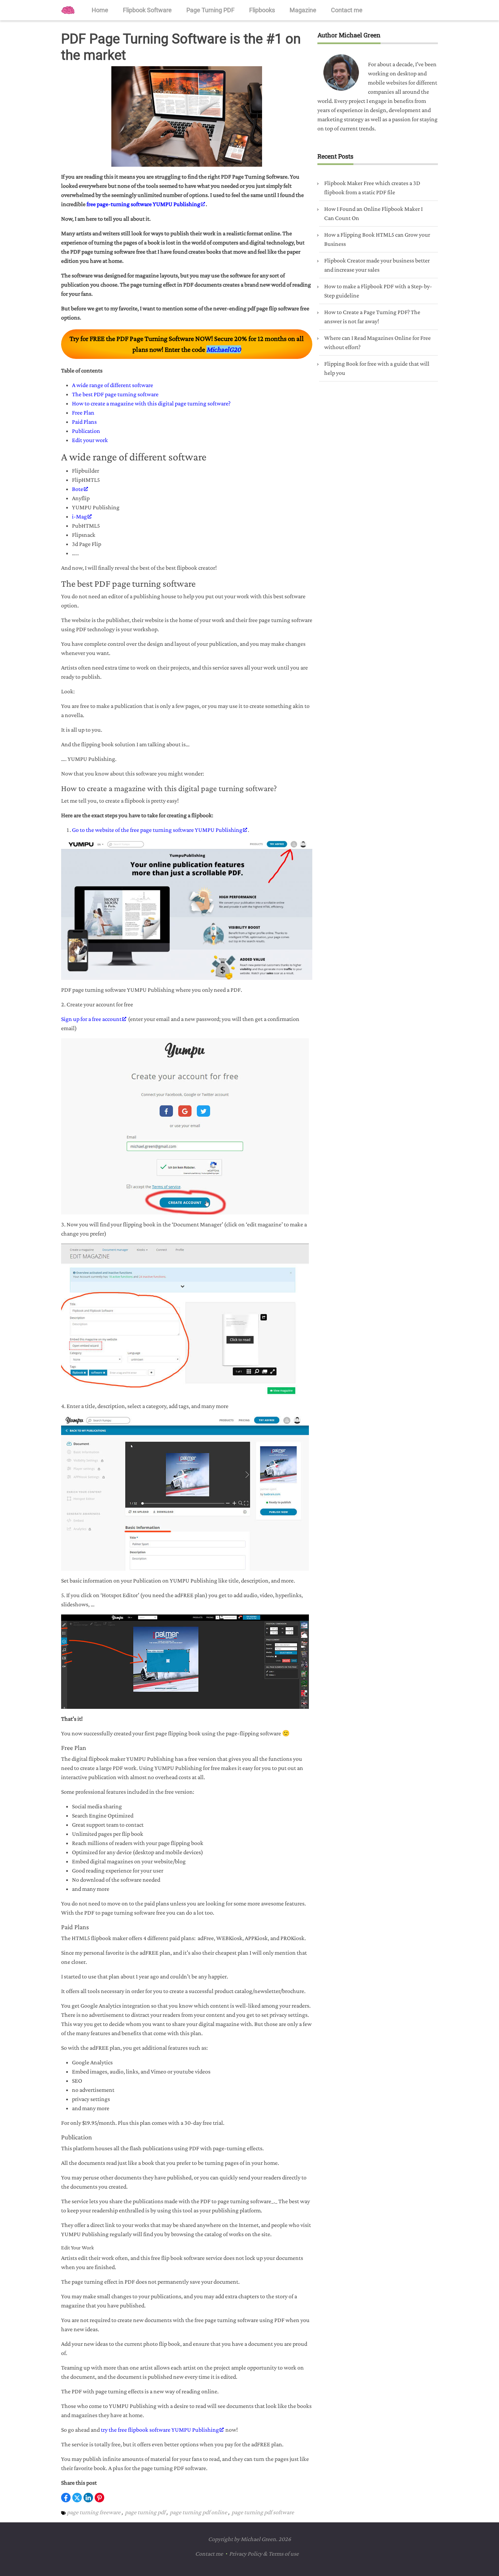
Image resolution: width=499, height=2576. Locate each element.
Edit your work (90, 440)
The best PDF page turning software (115, 394)
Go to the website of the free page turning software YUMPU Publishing (157, 830)
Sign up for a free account (91, 1019)
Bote (78, 489)
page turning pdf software (263, 2512)
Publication (86, 431)
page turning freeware (94, 2512)
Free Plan (83, 413)
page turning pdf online (198, 2512)
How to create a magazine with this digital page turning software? (151, 403)
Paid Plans (84, 422)
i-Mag (79, 516)
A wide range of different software (113, 385)
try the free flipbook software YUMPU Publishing (160, 2430)
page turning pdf (145, 2512)
